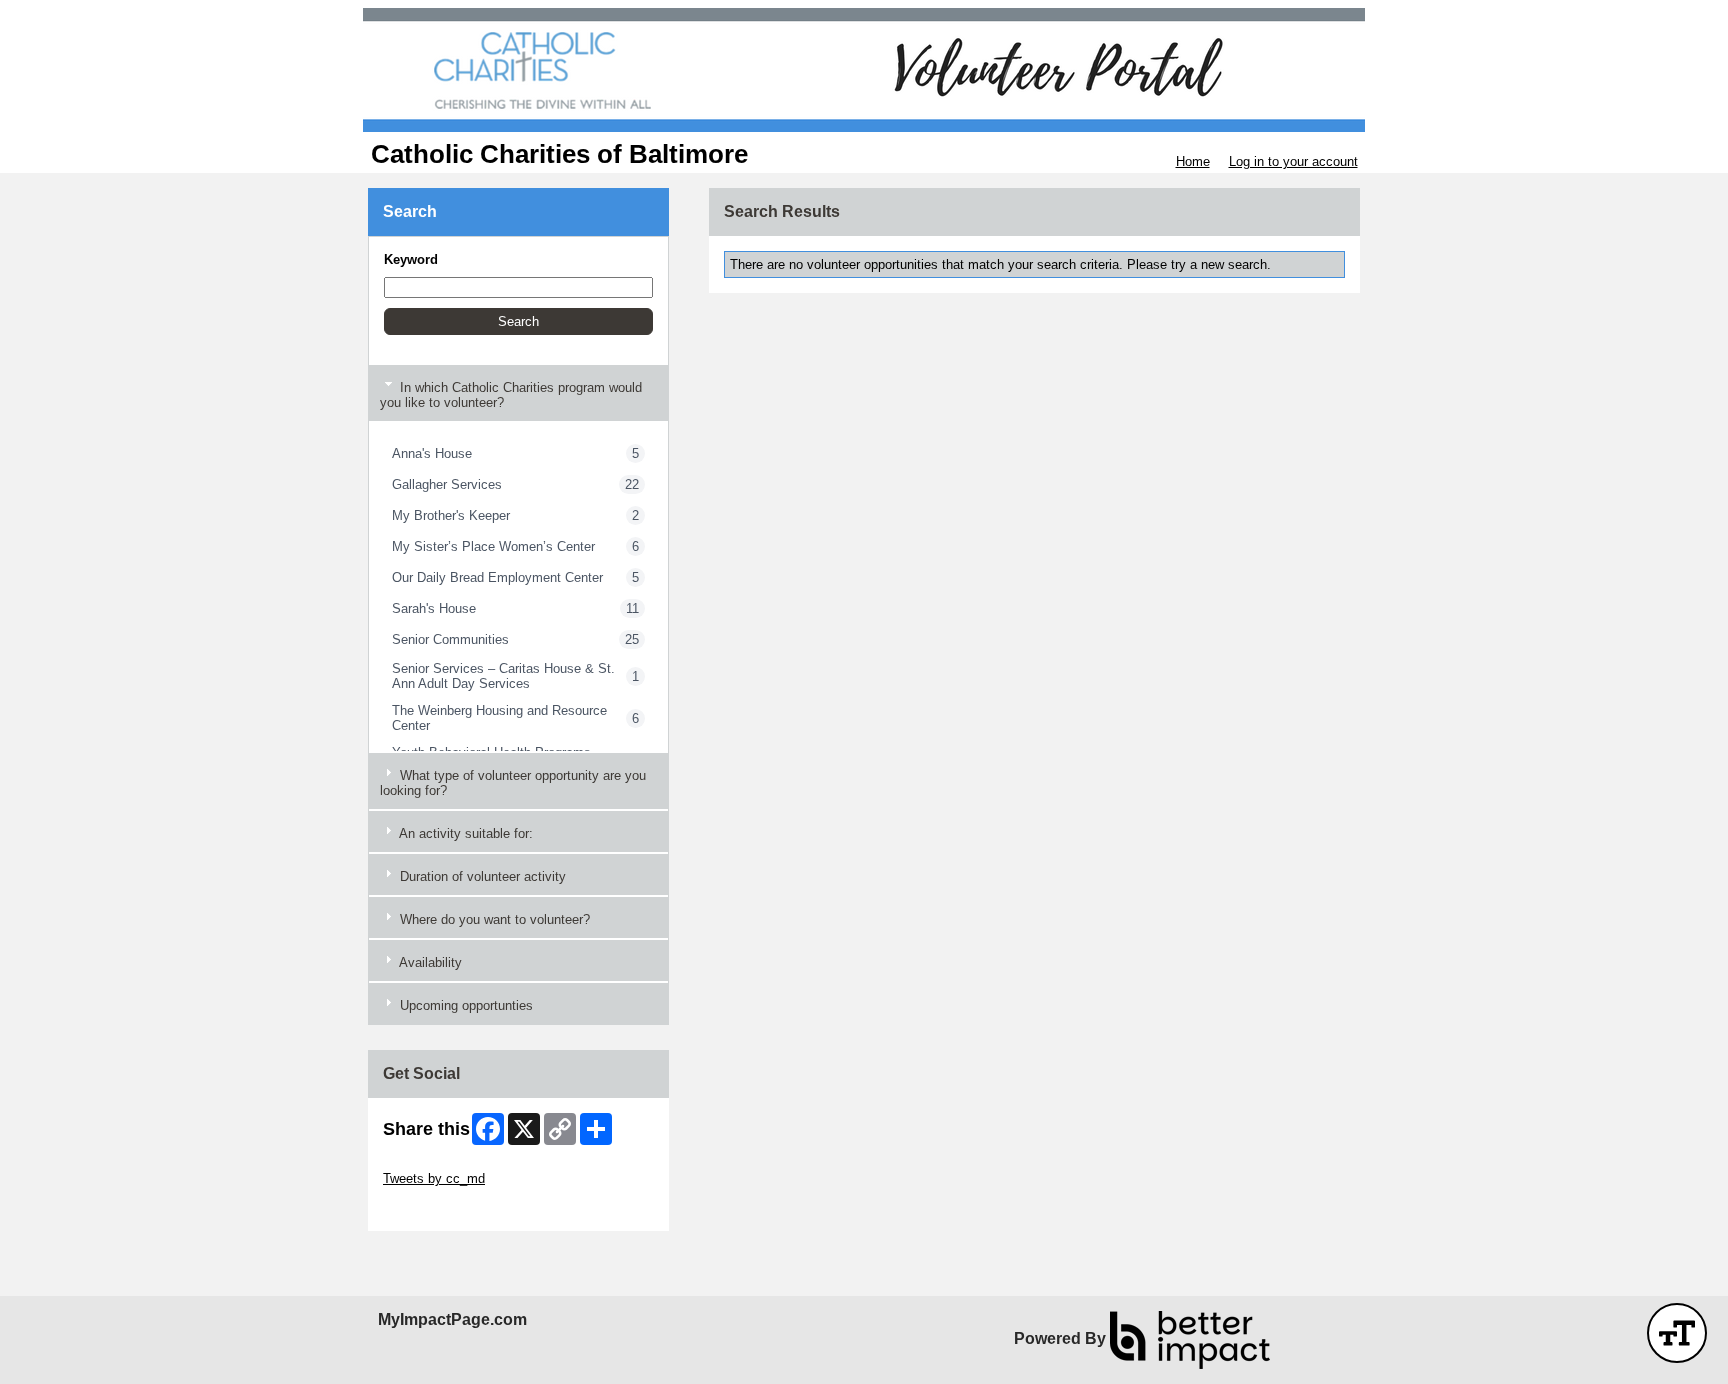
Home (1193, 161)
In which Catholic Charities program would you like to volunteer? (511, 395)
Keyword (411, 259)
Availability (429, 962)
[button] (518, 321)
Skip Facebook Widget (448, 1208)
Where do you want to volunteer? (493, 919)
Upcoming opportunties (464, 1005)
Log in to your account (1293, 161)
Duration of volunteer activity (481, 876)
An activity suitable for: (464, 833)
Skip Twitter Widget (439, 1163)
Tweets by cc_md (434, 1178)
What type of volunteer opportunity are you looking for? (513, 783)
